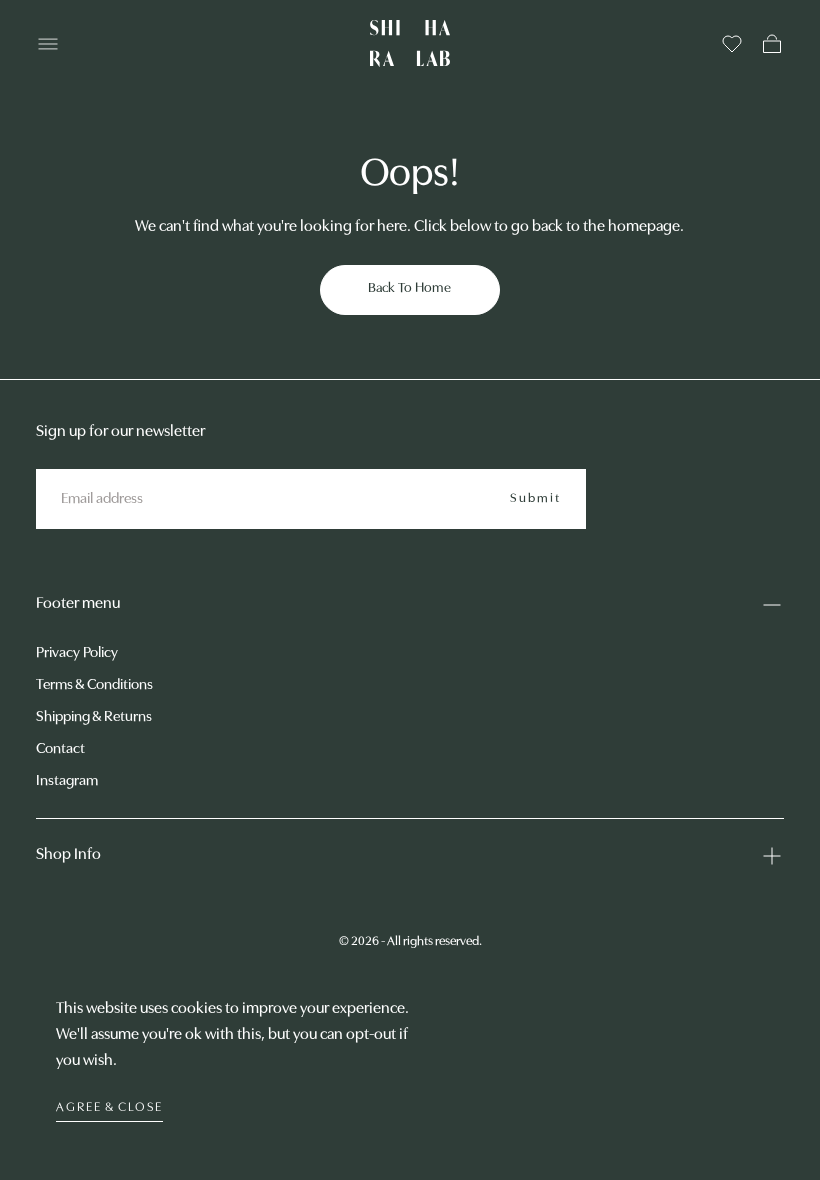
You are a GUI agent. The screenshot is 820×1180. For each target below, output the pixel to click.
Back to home (409, 288)
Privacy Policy (77, 653)
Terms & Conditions (94, 685)
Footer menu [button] (78, 604)
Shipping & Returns (94, 717)
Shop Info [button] (68, 855)
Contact (60, 749)
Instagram (67, 781)
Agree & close (109, 1107)
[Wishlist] (732, 44)
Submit (535, 498)
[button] (48, 43)
